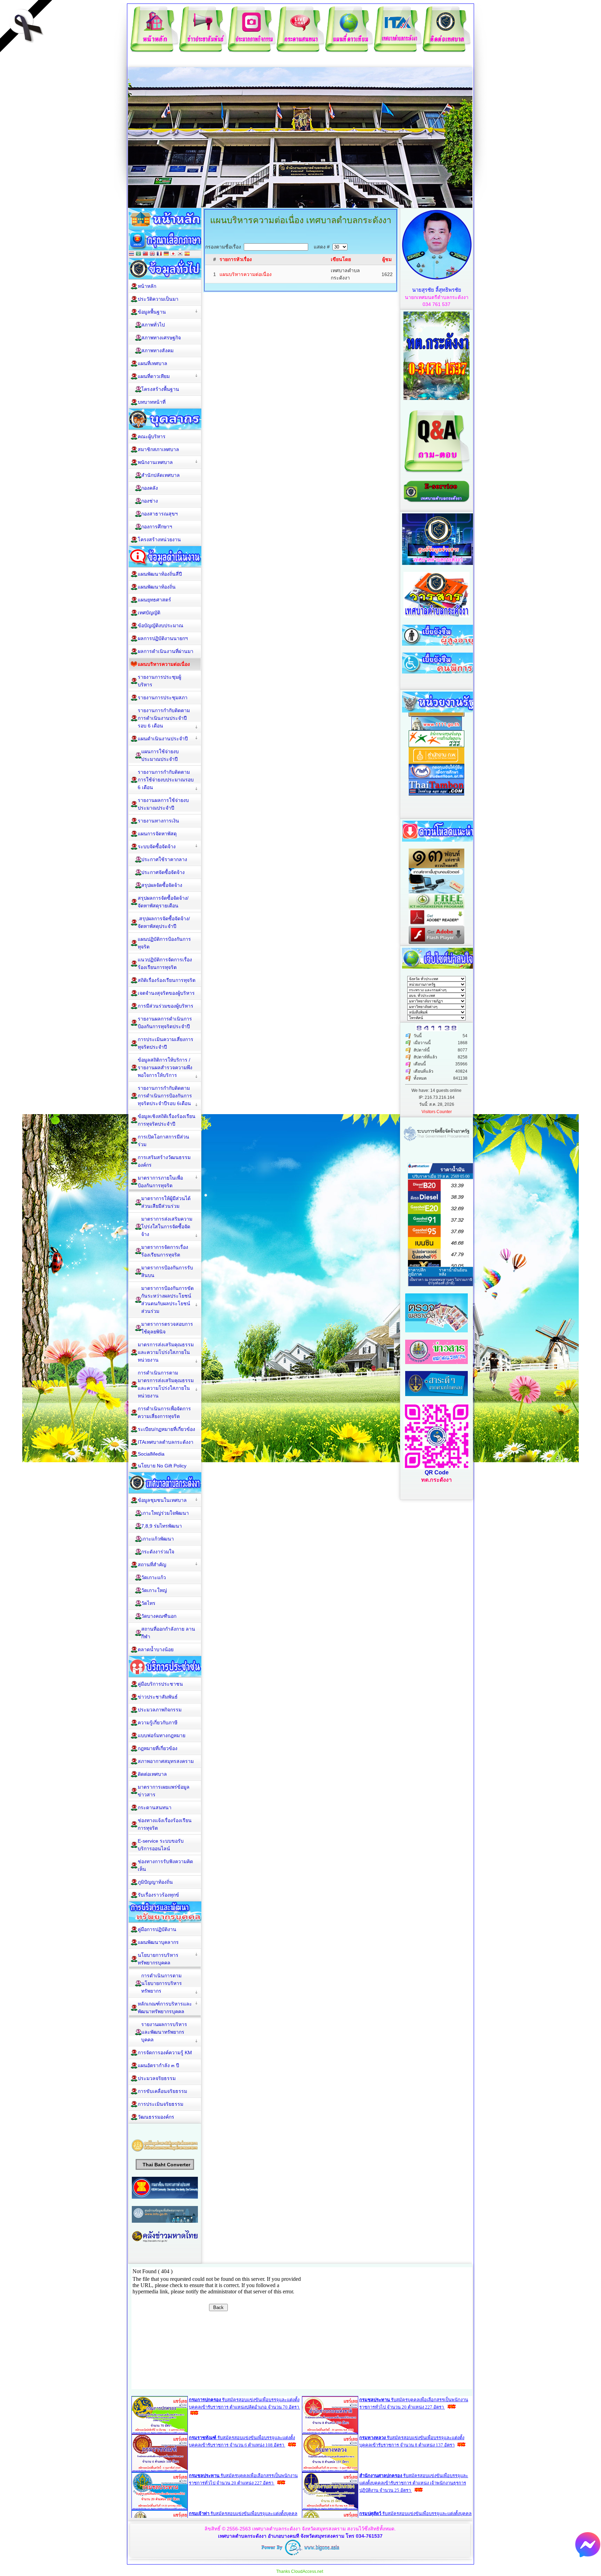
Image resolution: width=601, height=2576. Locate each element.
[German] (166, 254)
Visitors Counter (437, 1112)
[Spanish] (187, 254)
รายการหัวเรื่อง (236, 259)
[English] (152, 254)
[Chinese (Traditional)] (145, 254)
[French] (159, 254)
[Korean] (180, 254)
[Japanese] (173, 254)
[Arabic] (138, 254)
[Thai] (131, 254)
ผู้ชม (387, 259)
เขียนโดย (341, 259)
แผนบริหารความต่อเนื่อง (246, 274)
